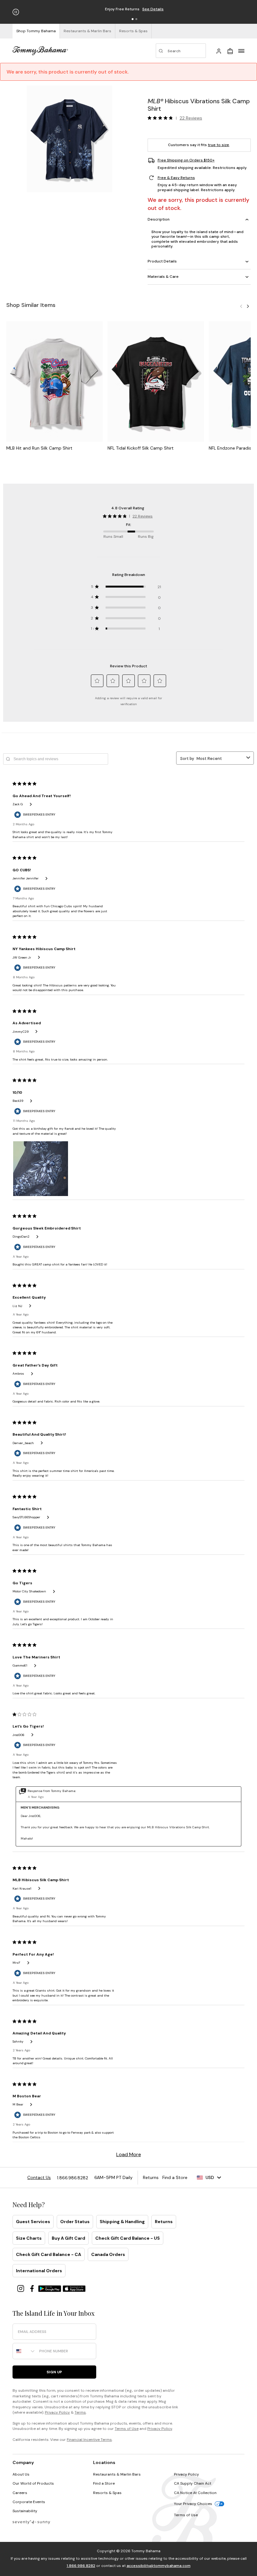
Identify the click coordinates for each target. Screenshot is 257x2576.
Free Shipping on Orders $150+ (186, 160)
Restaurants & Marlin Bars (117, 2474)
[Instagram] (21, 2288)
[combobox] (24, 2351)
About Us (21, 2474)
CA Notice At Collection (195, 2493)
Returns (164, 2222)
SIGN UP (54, 2372)
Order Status (75, 2222)
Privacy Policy (57, 2412)
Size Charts (29, 2238)
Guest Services (33, 2222)
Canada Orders (108, 2254)
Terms (80, 2412)
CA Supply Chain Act (193, 2483)
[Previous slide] (241, 306)
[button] (133, 19)
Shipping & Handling (122, 2222)
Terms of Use (127, 2429)
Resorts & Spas (107, 2493)
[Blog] (31, 2522)
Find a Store (104, 2483)
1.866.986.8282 (81, 2566)
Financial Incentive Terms (89, 2440)
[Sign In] (219, 51)
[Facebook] (33, 2288)
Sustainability (25, 2511)
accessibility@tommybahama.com (159, 2566)
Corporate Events (29, 2502)
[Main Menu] (241, 51)
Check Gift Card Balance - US (128, 2238)
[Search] (181, 51)
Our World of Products (33, 2483)
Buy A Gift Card (68, 2238)
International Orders (39, 2271)
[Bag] (230, 51)
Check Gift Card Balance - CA (49, 2254)
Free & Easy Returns (176, 178)
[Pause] (16, 12)
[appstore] (74, 2288)
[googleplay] (50, 2288)
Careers (20, 2493)
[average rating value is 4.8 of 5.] (162, 118)
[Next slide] (248, 306)
